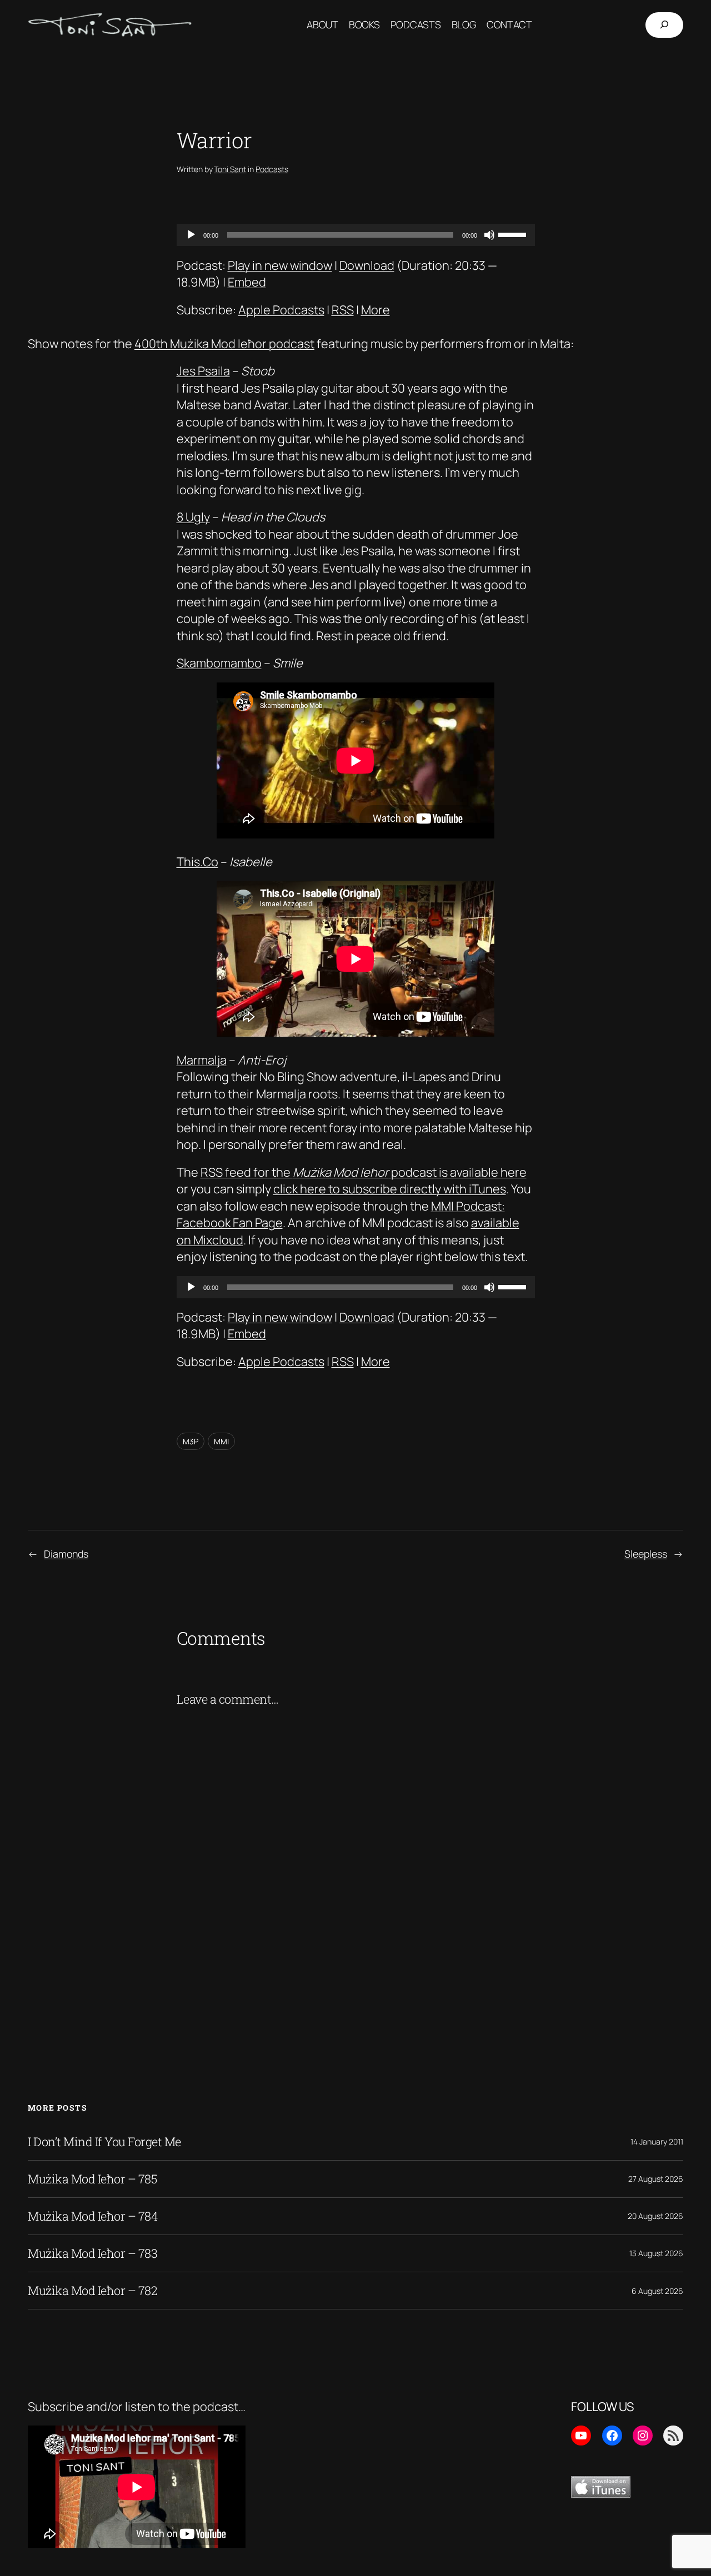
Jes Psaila (203, 371)
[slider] (514, 234)
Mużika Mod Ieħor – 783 (92, 2253)
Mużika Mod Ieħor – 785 (92, 2179)
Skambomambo (219, 663)
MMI (221, 1441)
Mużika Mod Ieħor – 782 (92, 2291)
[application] (356, 235)
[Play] (191, 235)
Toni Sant (230, 169)
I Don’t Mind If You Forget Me (104, 2142)
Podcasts (272, 169)
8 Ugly (193, 517)
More (375, 310)
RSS (343, 310)
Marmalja (202, 1060)
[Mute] (489, 235)
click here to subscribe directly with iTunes (390, 1189)
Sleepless (646, 1554)
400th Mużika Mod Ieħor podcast (224, 344)
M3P (191, 1441)
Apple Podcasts (281, 310)
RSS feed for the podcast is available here (364, 1172)
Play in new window (280, 265)
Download (367, 265)
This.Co (197, 862)
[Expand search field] (664, 25)
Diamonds (66, 1554)
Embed (247, 282)
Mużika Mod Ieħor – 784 (93, 2216)
